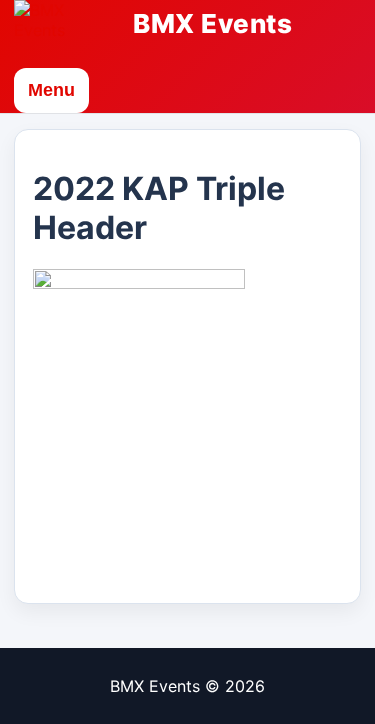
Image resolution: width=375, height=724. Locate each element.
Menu (51, 90)
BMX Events (212, 23)
